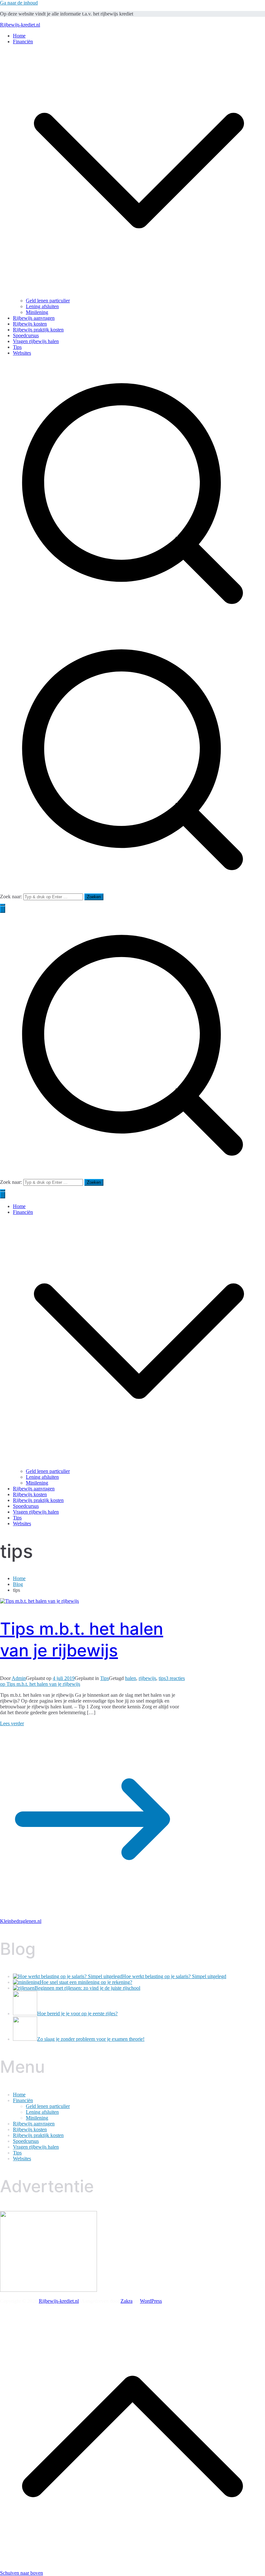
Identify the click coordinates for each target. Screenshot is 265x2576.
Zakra (127, 2301)
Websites (22, 353)
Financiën (23, 1212)
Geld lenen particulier (48, 301)
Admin (19, 1678)
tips (162, 1678)
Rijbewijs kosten (30, 324)
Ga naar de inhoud (19, 3)
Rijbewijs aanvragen (34, 318)
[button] (139, 295)
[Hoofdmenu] (3, 909)
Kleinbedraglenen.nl (21, 1921)
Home (19, 36)
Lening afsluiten (42, 306)
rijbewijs (147, 1678)
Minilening (37, 312)
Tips (17, 347)
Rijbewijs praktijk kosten (38, 330)
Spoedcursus (26, 335)
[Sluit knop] (3, 1195)
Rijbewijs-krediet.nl (20, 25)
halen (131, 1678)
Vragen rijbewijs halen (36, 341)
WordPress (151, 2301)
